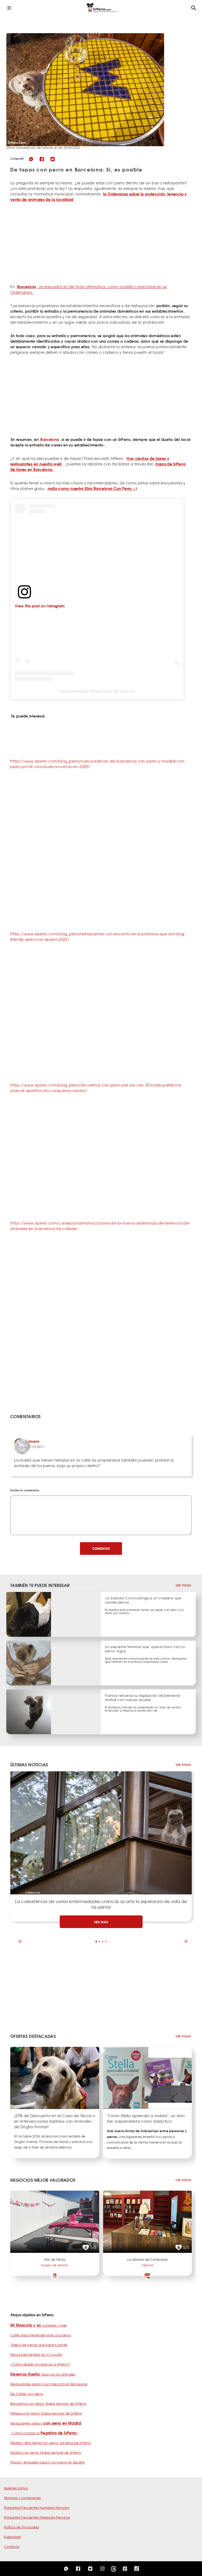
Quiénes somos (16, 2488)
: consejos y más (39, 2325)
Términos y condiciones (22, 2498)
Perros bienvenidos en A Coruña (36, 2354)
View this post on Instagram (40, 606)
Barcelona (50, 439)
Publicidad (12, 2537)
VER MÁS (101, 1922)
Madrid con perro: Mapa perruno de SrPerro (46, 2452)
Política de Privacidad (21, 2527)
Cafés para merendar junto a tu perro (41, 2335)
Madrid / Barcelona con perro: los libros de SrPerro (51, 2443)
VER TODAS (183, 1585)
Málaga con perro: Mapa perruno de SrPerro (46, 2413)
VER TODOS (183, 2180)
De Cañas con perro (27, 2394)
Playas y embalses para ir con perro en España (47, 2462)
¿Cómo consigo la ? (44, 2433)
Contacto (12, 2546)
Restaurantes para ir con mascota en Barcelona (49, 2384)
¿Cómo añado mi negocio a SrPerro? (40, 2364)
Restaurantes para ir (46, 2423)
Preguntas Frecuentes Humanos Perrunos (37, 2508)
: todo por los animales (43, 2374)
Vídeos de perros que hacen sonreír (39, 2345)
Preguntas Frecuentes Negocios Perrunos (37, 2517)
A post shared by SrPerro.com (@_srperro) (97, 691)
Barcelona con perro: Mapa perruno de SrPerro (48, 2403)
